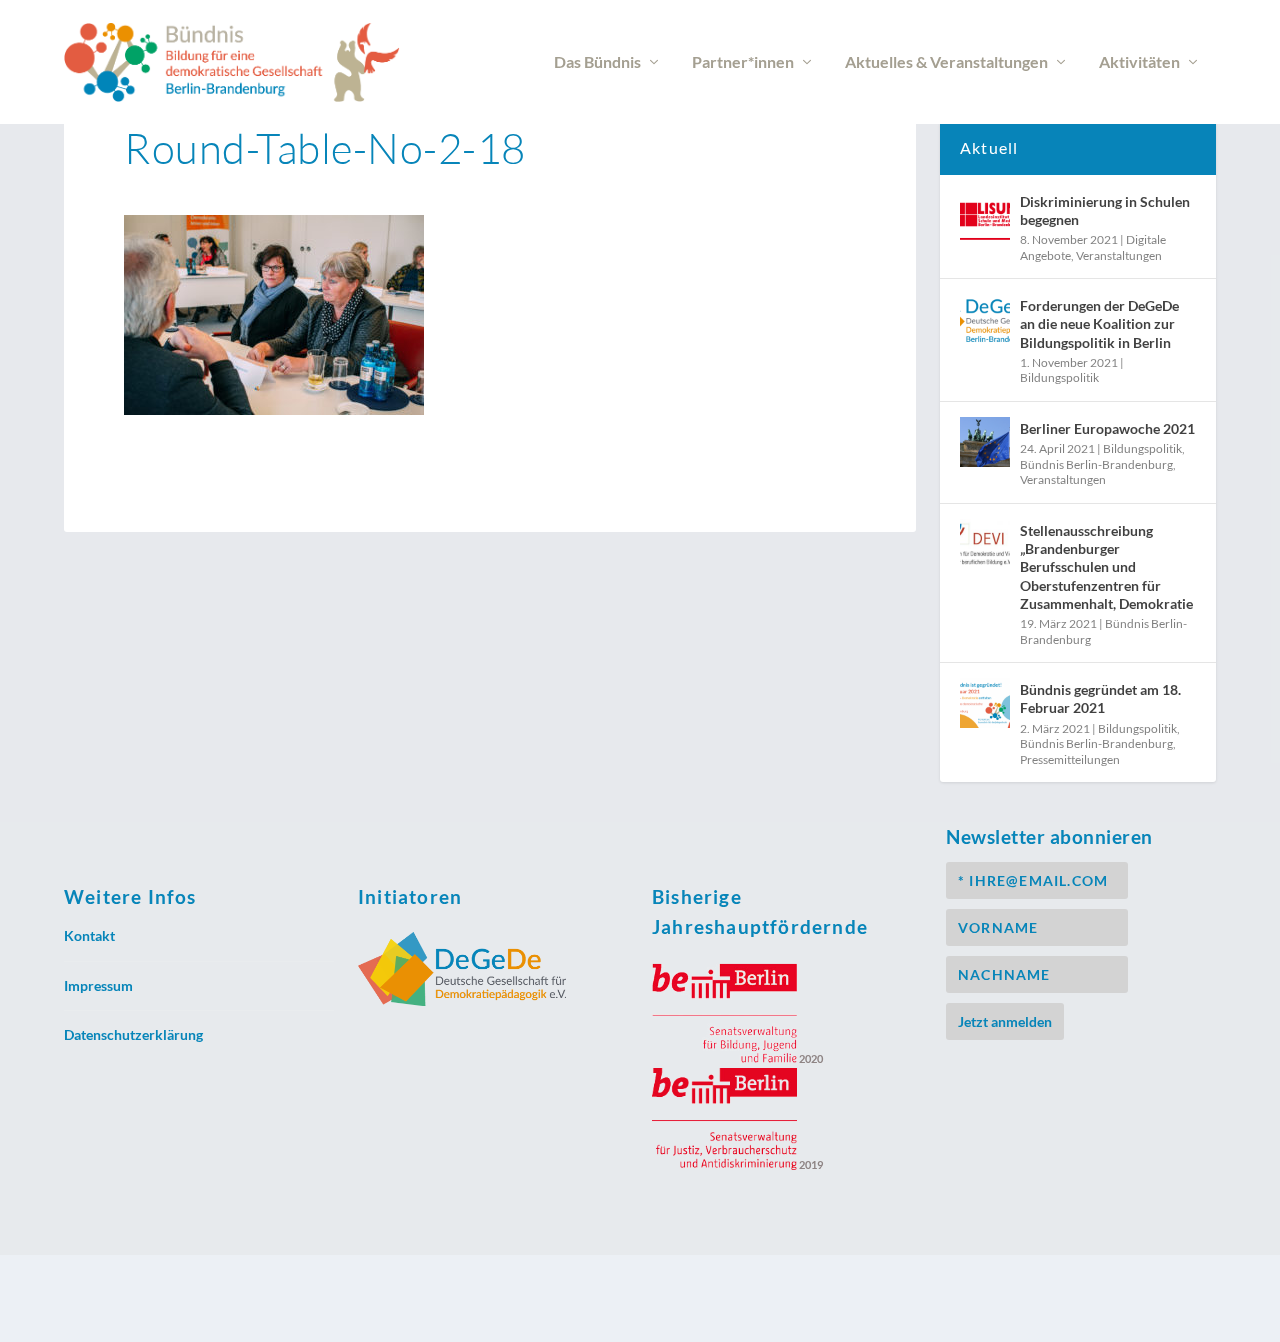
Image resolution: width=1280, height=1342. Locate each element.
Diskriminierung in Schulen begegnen (1105, 210)
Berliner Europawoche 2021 (1107, 428)
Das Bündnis (597, 62)
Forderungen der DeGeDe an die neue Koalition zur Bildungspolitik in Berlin (1099, 323)
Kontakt (89, 935)
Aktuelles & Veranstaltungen (946, 62)
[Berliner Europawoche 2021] (985, 442)
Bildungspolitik (1059, 377)
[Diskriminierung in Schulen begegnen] (985, 215)
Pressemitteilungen (1070, 759)
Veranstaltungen (1119, 255)
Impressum (98, 985)
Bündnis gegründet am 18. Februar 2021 (1100, 698)
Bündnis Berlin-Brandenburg (1096, 464)
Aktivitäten (1139, 62)
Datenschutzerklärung (133, 1034)
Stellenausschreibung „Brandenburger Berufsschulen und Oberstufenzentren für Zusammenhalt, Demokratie (1106, 567)
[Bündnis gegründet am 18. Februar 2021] (985, 703)
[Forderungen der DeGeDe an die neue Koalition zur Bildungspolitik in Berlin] (985, 319)
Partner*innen (743, 62)
